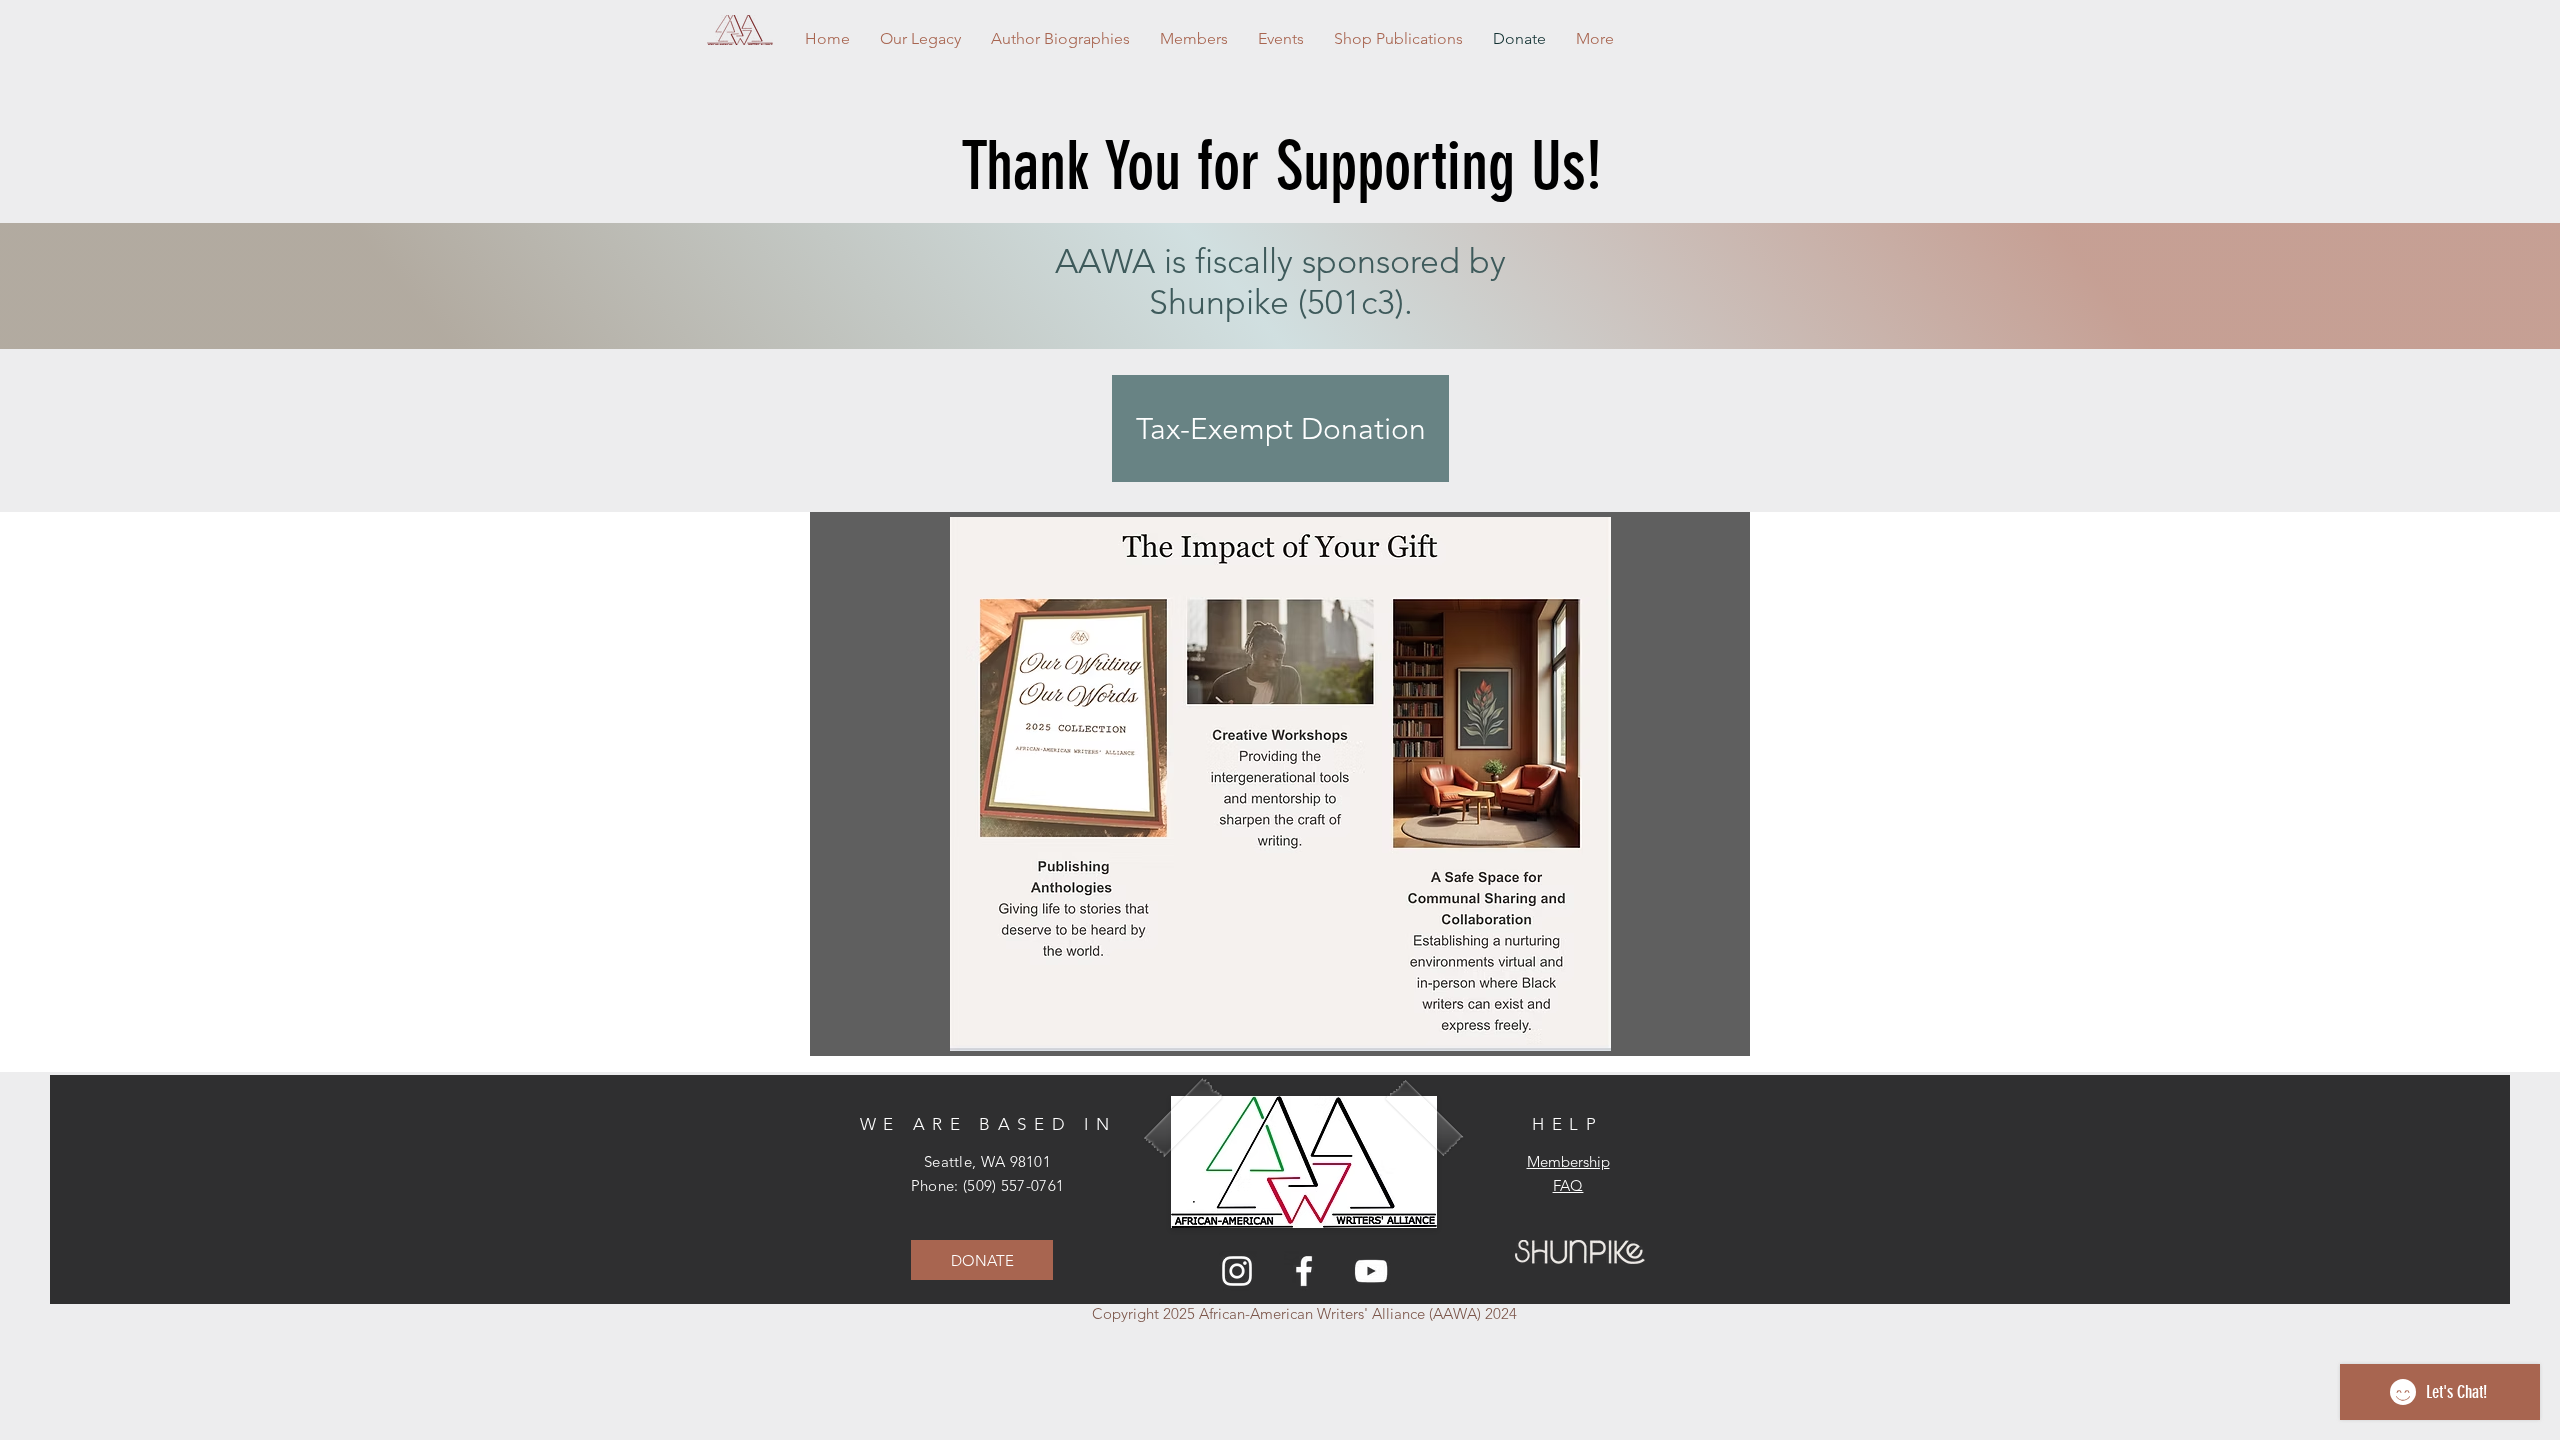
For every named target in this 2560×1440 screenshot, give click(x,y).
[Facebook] (1304, 1271)
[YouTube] (1371, 1271)
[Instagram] (1237, 1271)
